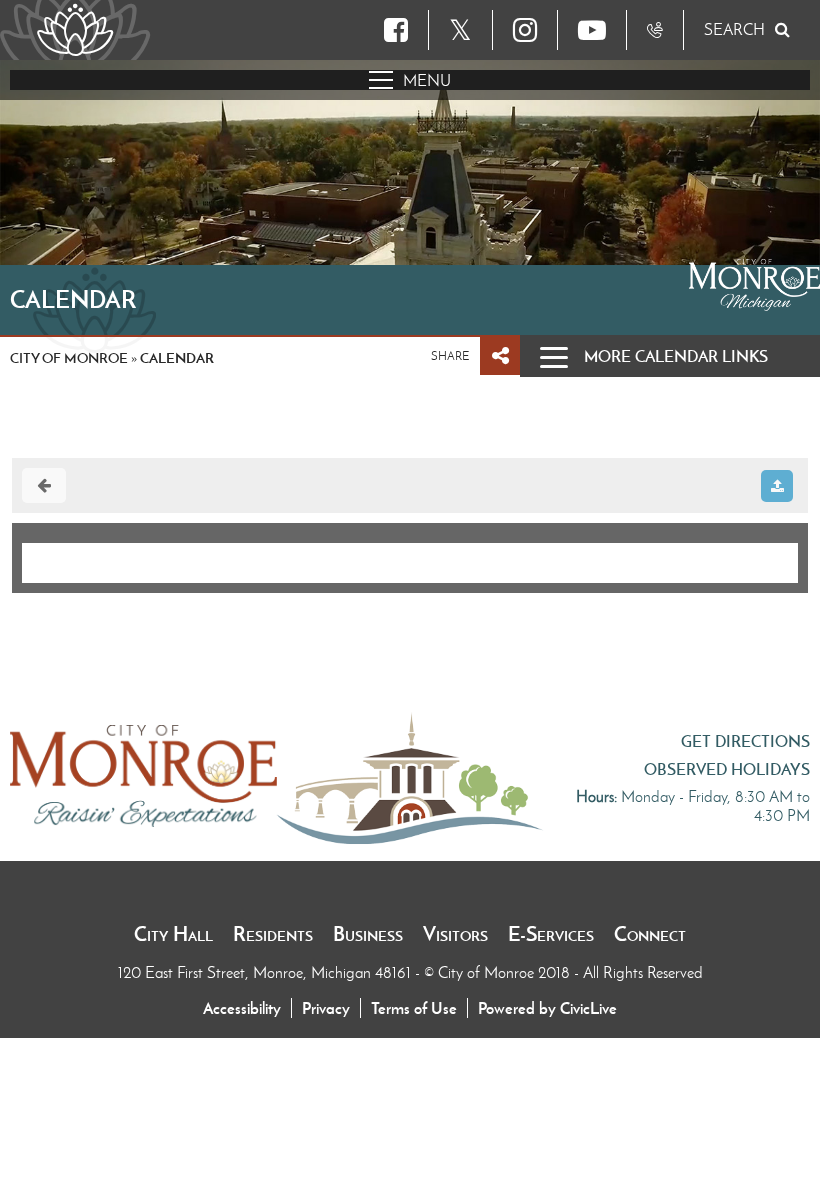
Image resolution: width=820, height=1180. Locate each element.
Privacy (326, 1008)
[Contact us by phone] (655, 30)
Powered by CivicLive (547, 1008)
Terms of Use (414, 1008)
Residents (273, 934)
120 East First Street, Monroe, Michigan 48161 (266, 972)
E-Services (551, 934)
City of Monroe (69, 358)
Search (734, 29)
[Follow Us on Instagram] (525, 30)
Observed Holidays (727, 769)
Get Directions (745, 741)
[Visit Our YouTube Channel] (592, 30)
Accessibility (242, 1008)
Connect (650, 934)
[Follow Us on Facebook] (396, 30)
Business (368, 934)
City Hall (173, 934)
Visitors (455, 934)
